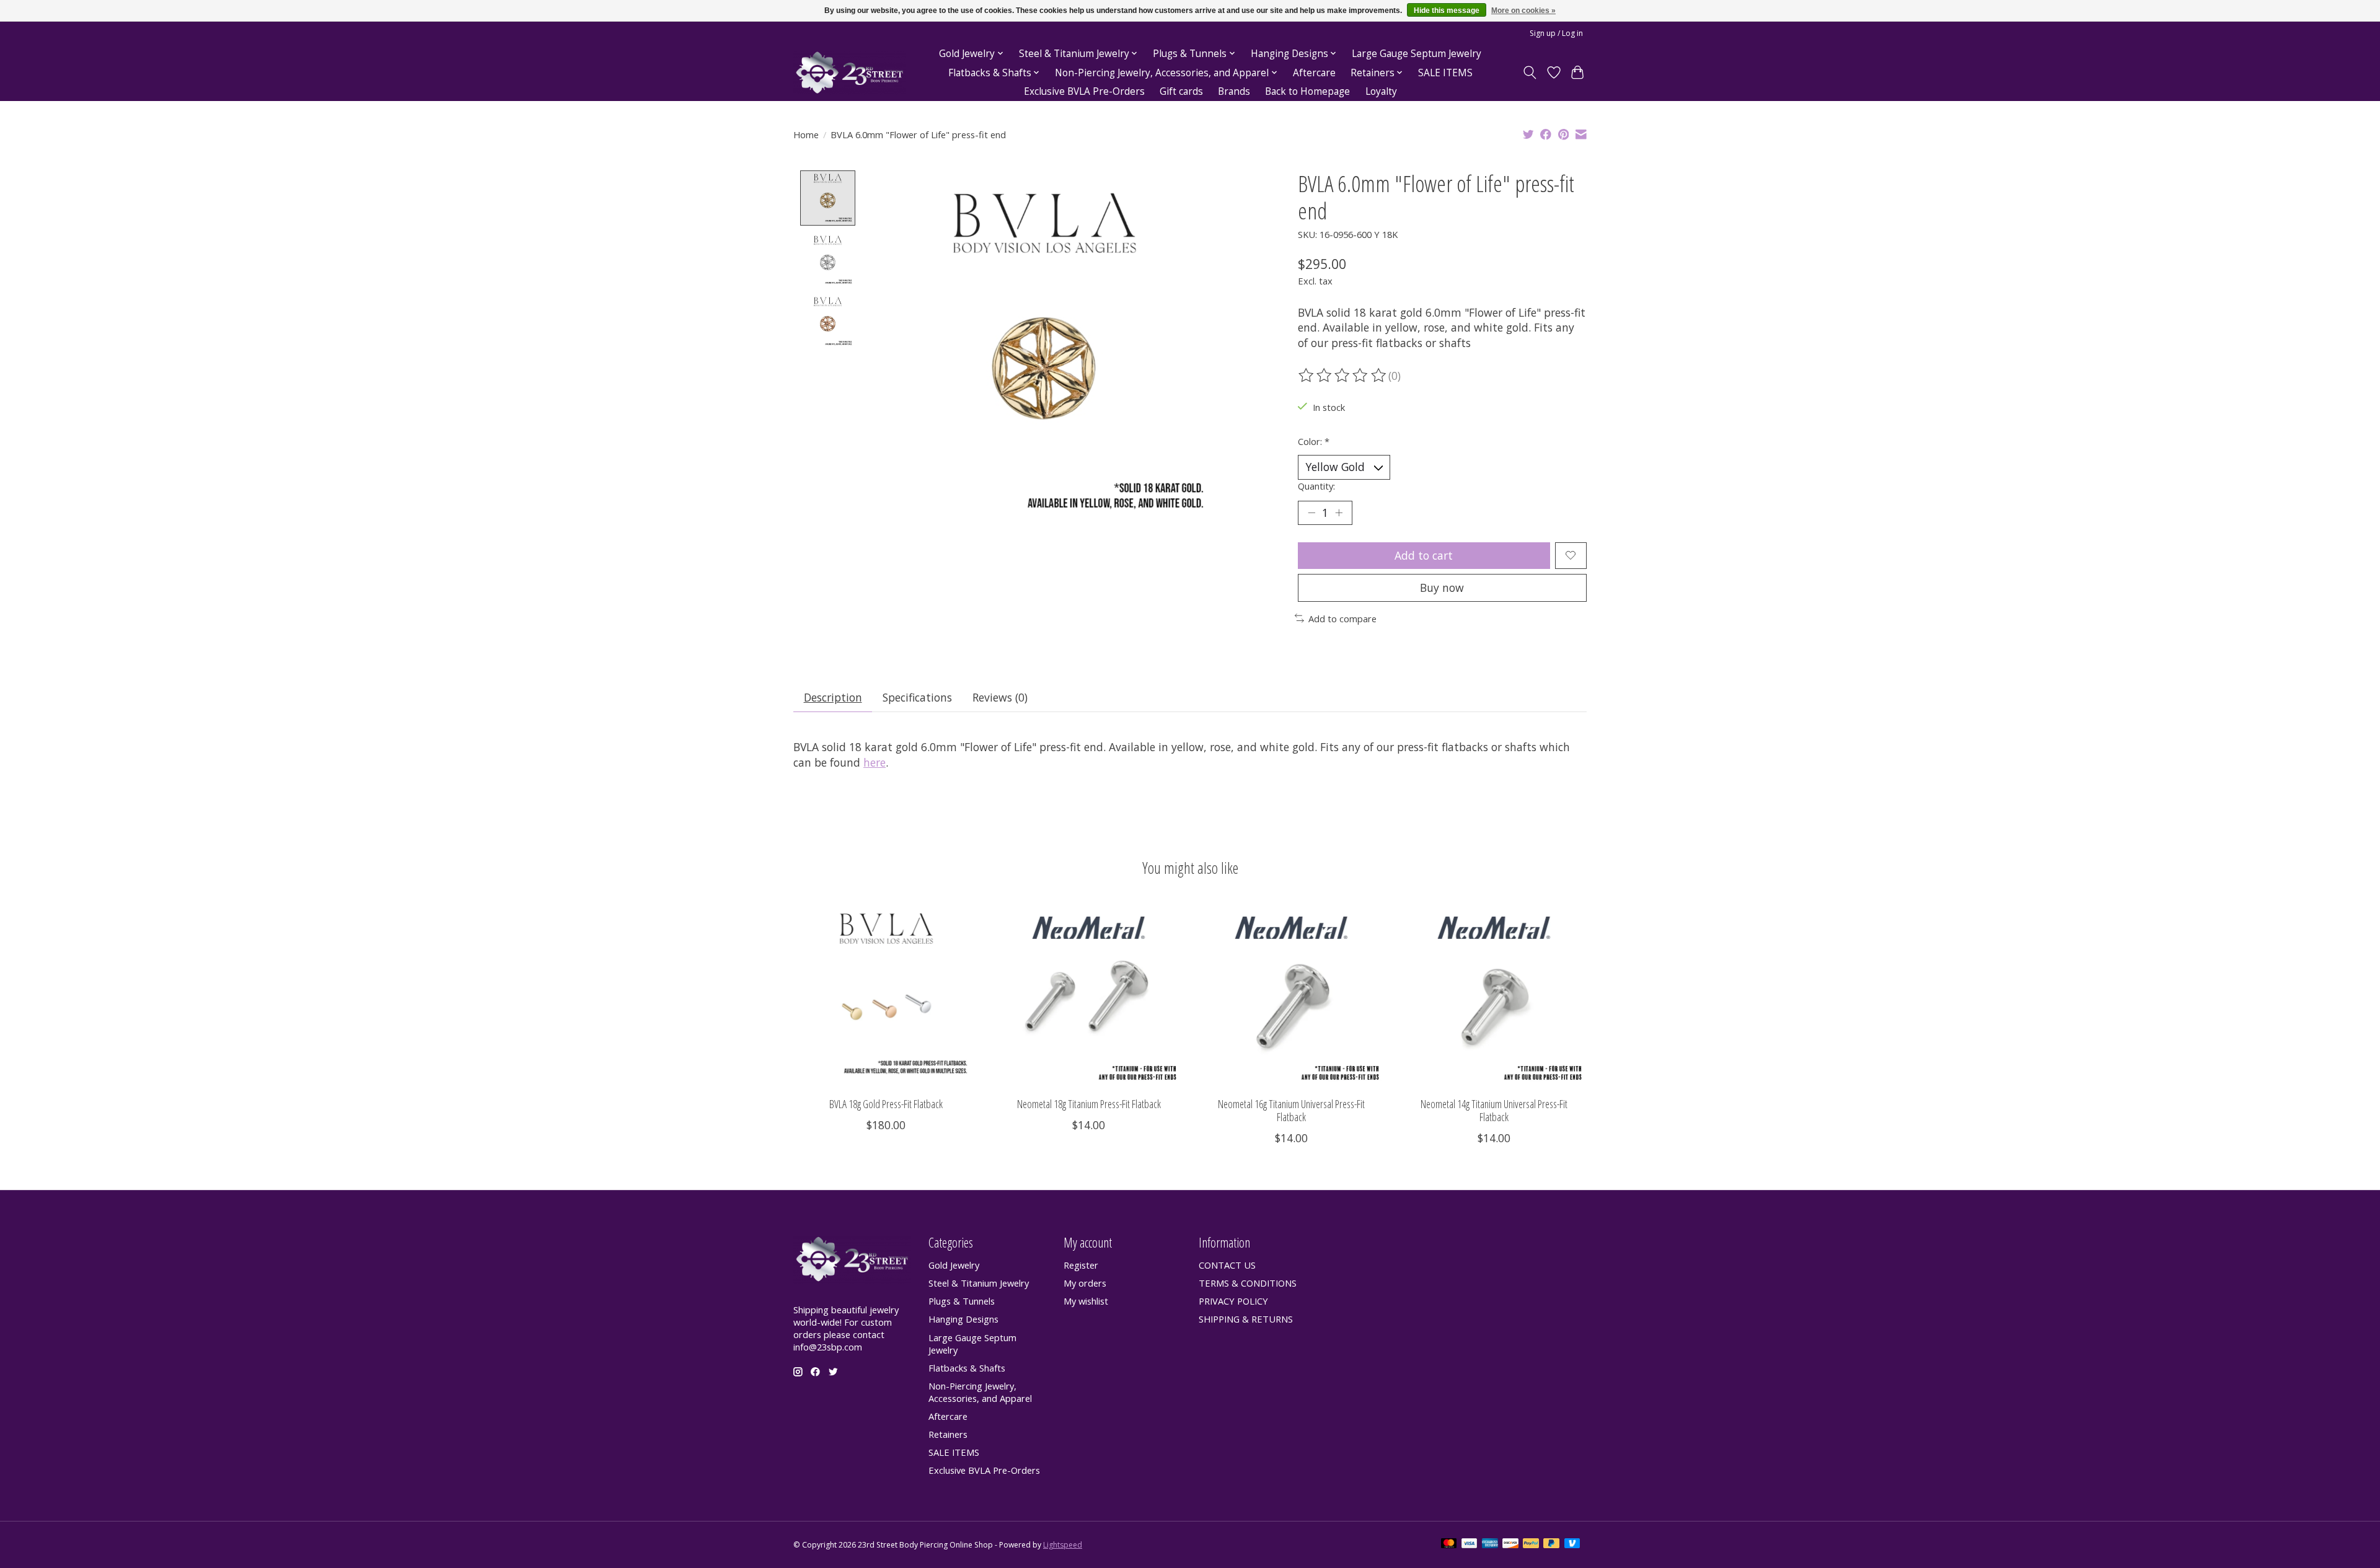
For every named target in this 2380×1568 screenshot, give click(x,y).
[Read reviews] (1343, 376)
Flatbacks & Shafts (967, 1368)
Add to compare (1342, 619)
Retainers (948, 1434)
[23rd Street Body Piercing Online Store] (850, 73)
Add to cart (1424, 555)
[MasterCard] (1449, 1544)
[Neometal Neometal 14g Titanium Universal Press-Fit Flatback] (1494, 994)
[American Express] (1490, 1544)
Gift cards (1181, 91)
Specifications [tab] (917, 697)
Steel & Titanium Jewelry (979, 1283)
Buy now (1442, 588)
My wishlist (1086, 1301)
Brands (1234, 91)
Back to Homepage (1307, 91)
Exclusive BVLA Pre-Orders (1084, 91)
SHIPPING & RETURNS (1246, 1319)
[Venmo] (1572, 1544)
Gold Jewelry (954, 1265)
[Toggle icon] (1530, 73)
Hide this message (1447, 11)
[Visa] (1470, 1544)
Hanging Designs (963, 1319)
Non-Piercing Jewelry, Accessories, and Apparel (980, 1392)
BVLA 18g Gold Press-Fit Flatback (886, 1104)
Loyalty (1381, 91)
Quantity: (1316, 486)
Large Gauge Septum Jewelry (1417, 54)
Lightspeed (1063, 1545)
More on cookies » (1523, 11)
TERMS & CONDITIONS (1248, 1283)
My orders (1085, 1283)
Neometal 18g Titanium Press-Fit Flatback (1089, 1104)
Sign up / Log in (1556, 33)
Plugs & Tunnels (962, 1301)
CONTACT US (1227, 1265)
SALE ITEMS (1445, 73)
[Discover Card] (1510, 1544)
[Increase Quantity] (1339, 513)
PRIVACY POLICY (1233, 1301)
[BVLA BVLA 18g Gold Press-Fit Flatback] (886, 994)
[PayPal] (1531, 1544)
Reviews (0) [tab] (1000, 697)
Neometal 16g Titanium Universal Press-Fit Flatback (1291, 1110)
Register (1081, 1265)
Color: (1314, 441)
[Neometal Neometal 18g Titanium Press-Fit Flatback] (1089, 994)
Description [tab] (833, 697)
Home (806, 134)
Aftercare (1314, 73)
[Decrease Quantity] (1311, 513)
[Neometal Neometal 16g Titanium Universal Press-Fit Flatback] (1291, 994)
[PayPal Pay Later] (1551, 1544)
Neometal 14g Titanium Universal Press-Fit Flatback (1494, 1110)
